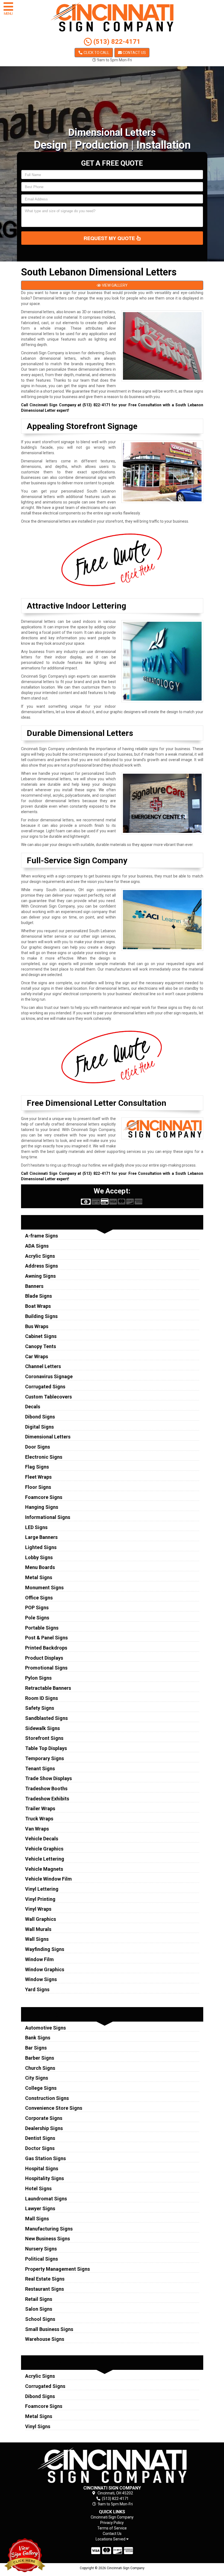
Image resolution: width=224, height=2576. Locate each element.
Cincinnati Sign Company (112, 2517)
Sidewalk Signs (42, 1728)
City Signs (37, 2078)
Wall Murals (38, 1929)
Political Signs (42, 2259)
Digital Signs (39, 1427)
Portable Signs (42, 1628)
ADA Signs (37, 1246)
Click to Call (96, 53)
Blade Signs (39, 1296)
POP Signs (37, 1608)
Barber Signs (40, 2058)
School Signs (40, 2319)
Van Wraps (37, 1829)
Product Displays (44, 1658)
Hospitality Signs (45, 2178)
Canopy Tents (41, 1346)
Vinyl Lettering (42, 1889)
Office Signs (39, 1598)
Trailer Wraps (40, 1808)
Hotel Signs (38, 2188)
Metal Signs (39, 1577)
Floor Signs (38, 1487)
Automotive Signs (45, 2028)
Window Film (39, 1959)
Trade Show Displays (48, 1778)
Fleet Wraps (38, 1477)
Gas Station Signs (45, 2158)
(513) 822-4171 (116, 42)
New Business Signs (48, 2239)
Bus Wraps (37, 1326)
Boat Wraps (38, 1306)
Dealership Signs (44, 2128)
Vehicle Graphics (44, 1849)
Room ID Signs (42, 1698)
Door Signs (38, 1447)
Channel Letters (43, 1366)
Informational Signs (48, 1517)
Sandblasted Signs (46, 1718)
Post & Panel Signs (46, 1638)
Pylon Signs (38, 1678)
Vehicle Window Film (48, 1879)
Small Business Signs (49, 2329)
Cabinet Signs (41, 1336)
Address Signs (42, 1266)
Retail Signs (39, 2299)
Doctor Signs (40, 2148)
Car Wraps (37, 1356)
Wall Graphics (41, 1919)
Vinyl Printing (40, 1899)
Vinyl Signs (38, 2426)
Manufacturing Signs (49, 2229)
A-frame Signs (42, 1236)
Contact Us (134, 53)
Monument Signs (44, 1588)
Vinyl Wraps (38, 1909)
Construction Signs (47, 2098)
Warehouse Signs (45, 2339)
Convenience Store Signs (54, 2108)
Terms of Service (112, 2528)
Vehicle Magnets (44, 1869)
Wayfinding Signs (45, 1949)
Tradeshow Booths (46, 1788)
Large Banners (41, 1537)
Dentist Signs (40, 2138)
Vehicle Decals (42, 1839)
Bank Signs (38, 2038)
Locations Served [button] (111, 2539)
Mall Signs (37, 2219)
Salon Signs (39, 2309)
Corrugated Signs (45, 1387)
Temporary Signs (45, 1758)
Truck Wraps (39, 1819)
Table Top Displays (46, 1748)
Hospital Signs (42, 2168)
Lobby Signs (39, 1557)
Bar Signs (36, 2048)
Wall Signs (37, 1939)
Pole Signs (37, 1618)
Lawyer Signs (40, 2208)
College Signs (41, 2088)
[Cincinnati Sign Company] (112, 2465)
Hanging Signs (42, 1507)
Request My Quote (110, 238)
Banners (34, 1286)
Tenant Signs (40, 1768)
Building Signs (41, 1316)
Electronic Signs (44, 1457)
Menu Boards (40, 1567)
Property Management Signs (58, 2269)
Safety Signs (40, 1708)
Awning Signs (40, 1276)
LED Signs (36, 1527)
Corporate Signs (44, 2118)
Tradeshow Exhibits (47, 1799)
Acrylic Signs (40, 1256)
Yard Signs (37, 1989)
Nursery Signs (41, 2249)
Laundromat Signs (46, 2199)
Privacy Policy (112, 2523)
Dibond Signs (40, 1417)
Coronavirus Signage (49, 1376)
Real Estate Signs (45, 2279)
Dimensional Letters (48, 1437)
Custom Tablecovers (48, 1397)
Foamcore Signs (44, 1497)
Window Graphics (45, 1969)
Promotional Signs (46, 1668)
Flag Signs (37, 1467)
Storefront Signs (44, 1738)
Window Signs (41, 1979)
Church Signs (40, 2068)
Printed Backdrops (46, 1648)
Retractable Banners (48, 1688)
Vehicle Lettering (45, 1859)
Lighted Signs (41, 1547)
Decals (33, 1407)
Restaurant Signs (45, 2289)
